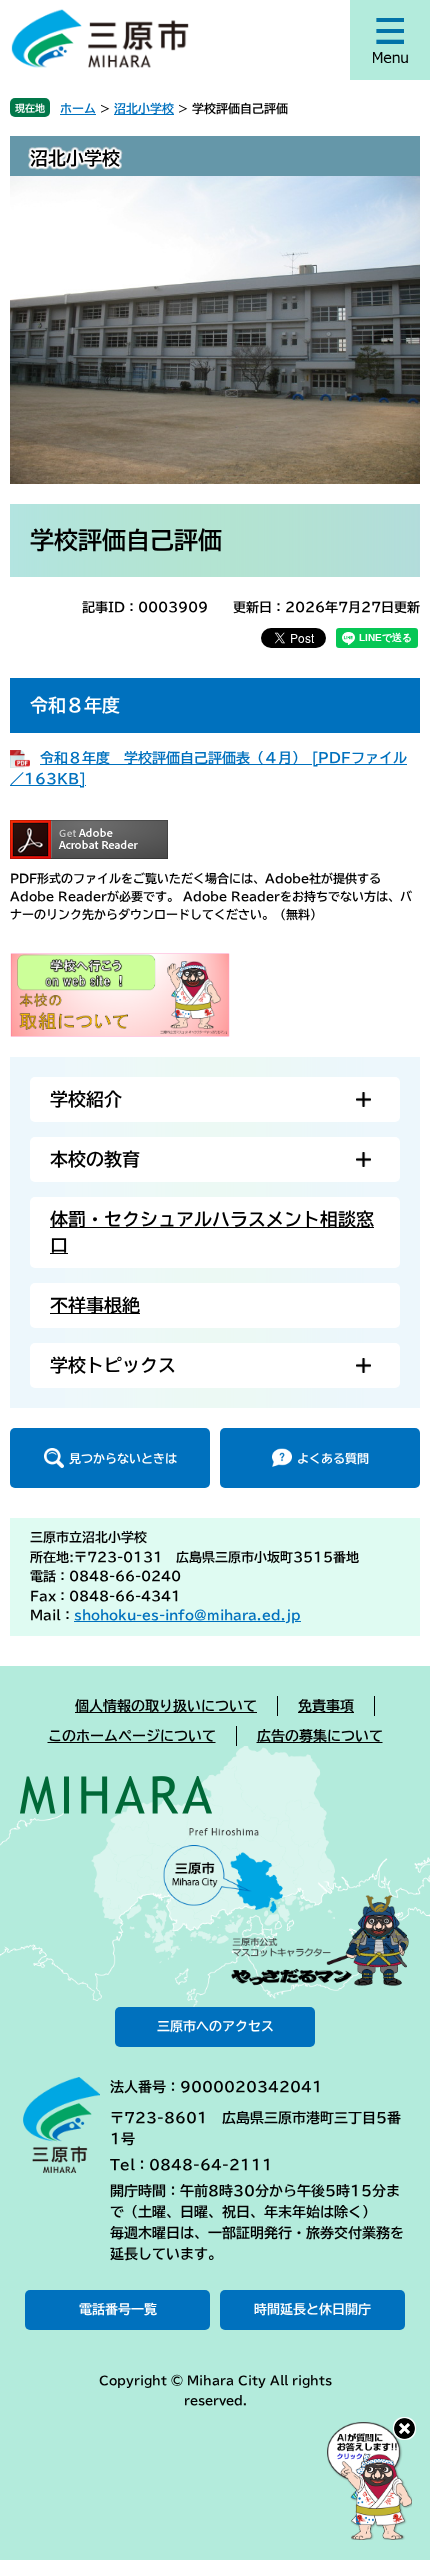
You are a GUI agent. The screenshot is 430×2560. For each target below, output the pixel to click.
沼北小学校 (144, 108)
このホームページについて (132, 1736)
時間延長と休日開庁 (312, 2309)
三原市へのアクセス (215, 2026)
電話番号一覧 (118, 2309)
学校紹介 (86, 1099)
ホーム (78, 108)
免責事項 (326, 1706)
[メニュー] (390, 40)
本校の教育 (95, 1159)
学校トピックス (113, 1365)
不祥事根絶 (95, 1305)
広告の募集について (320, 1736)
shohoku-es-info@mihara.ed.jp (187, 1615)
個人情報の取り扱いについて (166, 1706)
